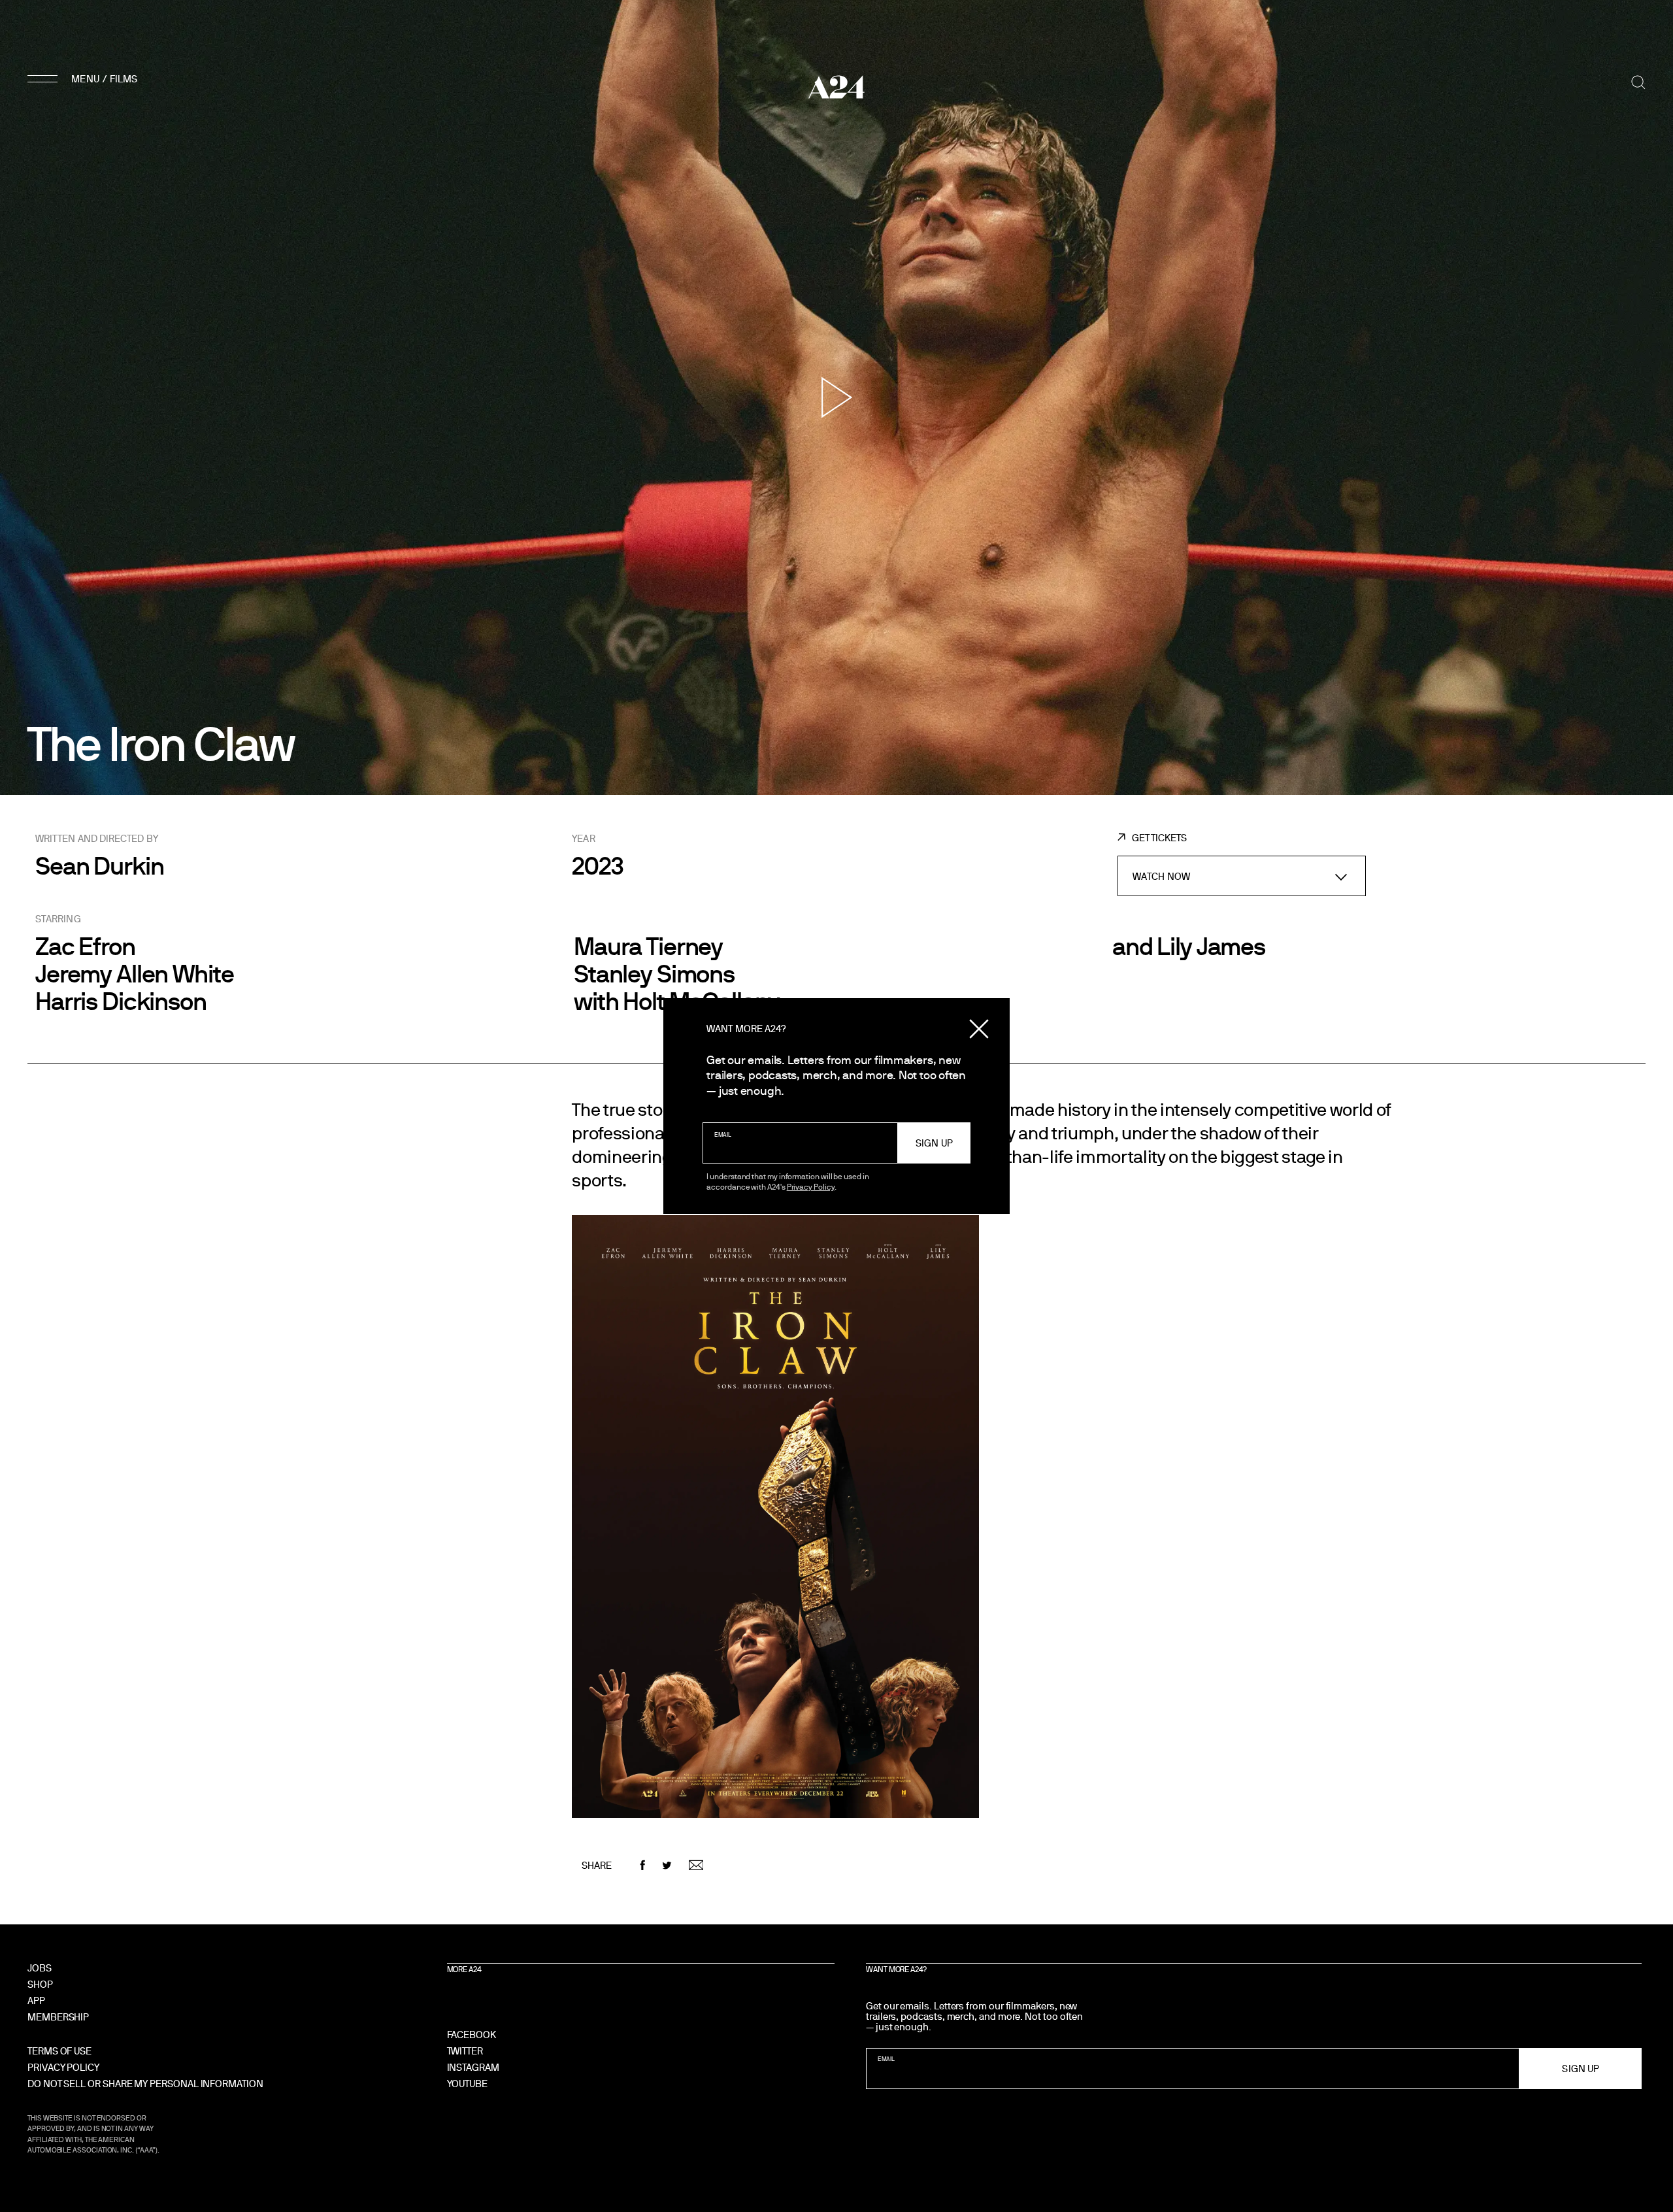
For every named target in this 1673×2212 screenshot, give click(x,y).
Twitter (465, 2051)
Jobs (40, 1968)
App (36, 2001)
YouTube (467, 2084)
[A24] (836, 87)
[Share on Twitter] (667, 1865)
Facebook (472, 2035)
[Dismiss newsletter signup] (979, 1029)
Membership (58, 2017)
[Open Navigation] (84, 78)
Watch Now (1161, 876)
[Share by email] (696, 1865)
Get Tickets (1159, 838)
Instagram (473, 2067)
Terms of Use (59, 2051)
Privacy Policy (811, 1186)
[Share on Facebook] (643, 1865)
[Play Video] (837, 397)
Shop (40, 1984)
